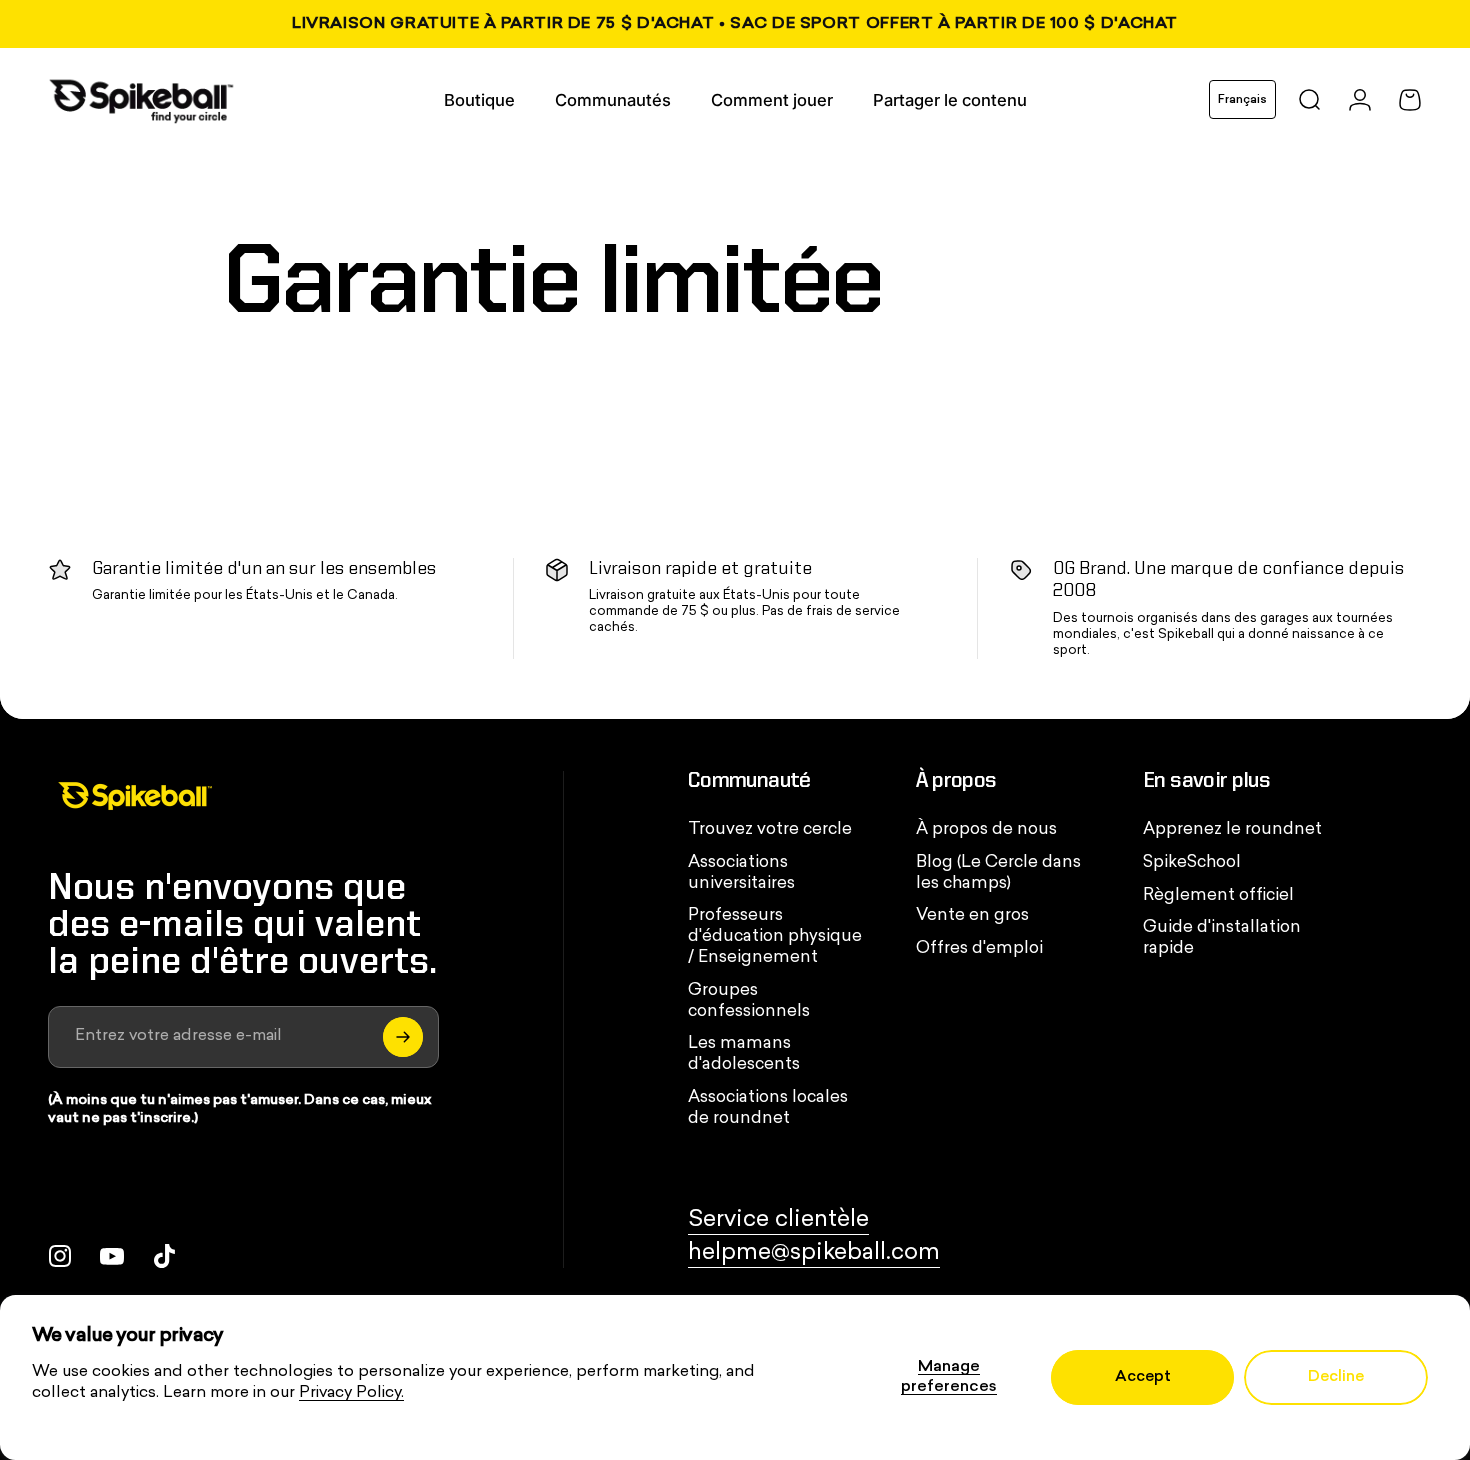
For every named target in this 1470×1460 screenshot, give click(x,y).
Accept (1143, 1377)
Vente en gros (972, 916)
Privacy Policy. (351, 1393)
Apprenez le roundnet (1232, 830)
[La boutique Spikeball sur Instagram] (60, 1256)
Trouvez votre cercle (770, 830)
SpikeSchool (1192, 863)
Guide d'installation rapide (1222, 938)
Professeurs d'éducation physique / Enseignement (775, 937)
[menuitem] (479, 100)
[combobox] (1242, 99)
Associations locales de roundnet (768, 1108)
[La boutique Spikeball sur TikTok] (164, 1256)
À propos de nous (986, 830)
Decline (1336, 1377)
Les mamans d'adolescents (744, 1054)
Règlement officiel (1218, 896)
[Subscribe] (403, 1037)
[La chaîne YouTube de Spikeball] (112, 1256)
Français (1242, 100)
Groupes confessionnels (749, 1001)
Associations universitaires (741, 873)
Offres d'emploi (979, 949)
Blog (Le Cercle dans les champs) (998, 873)
